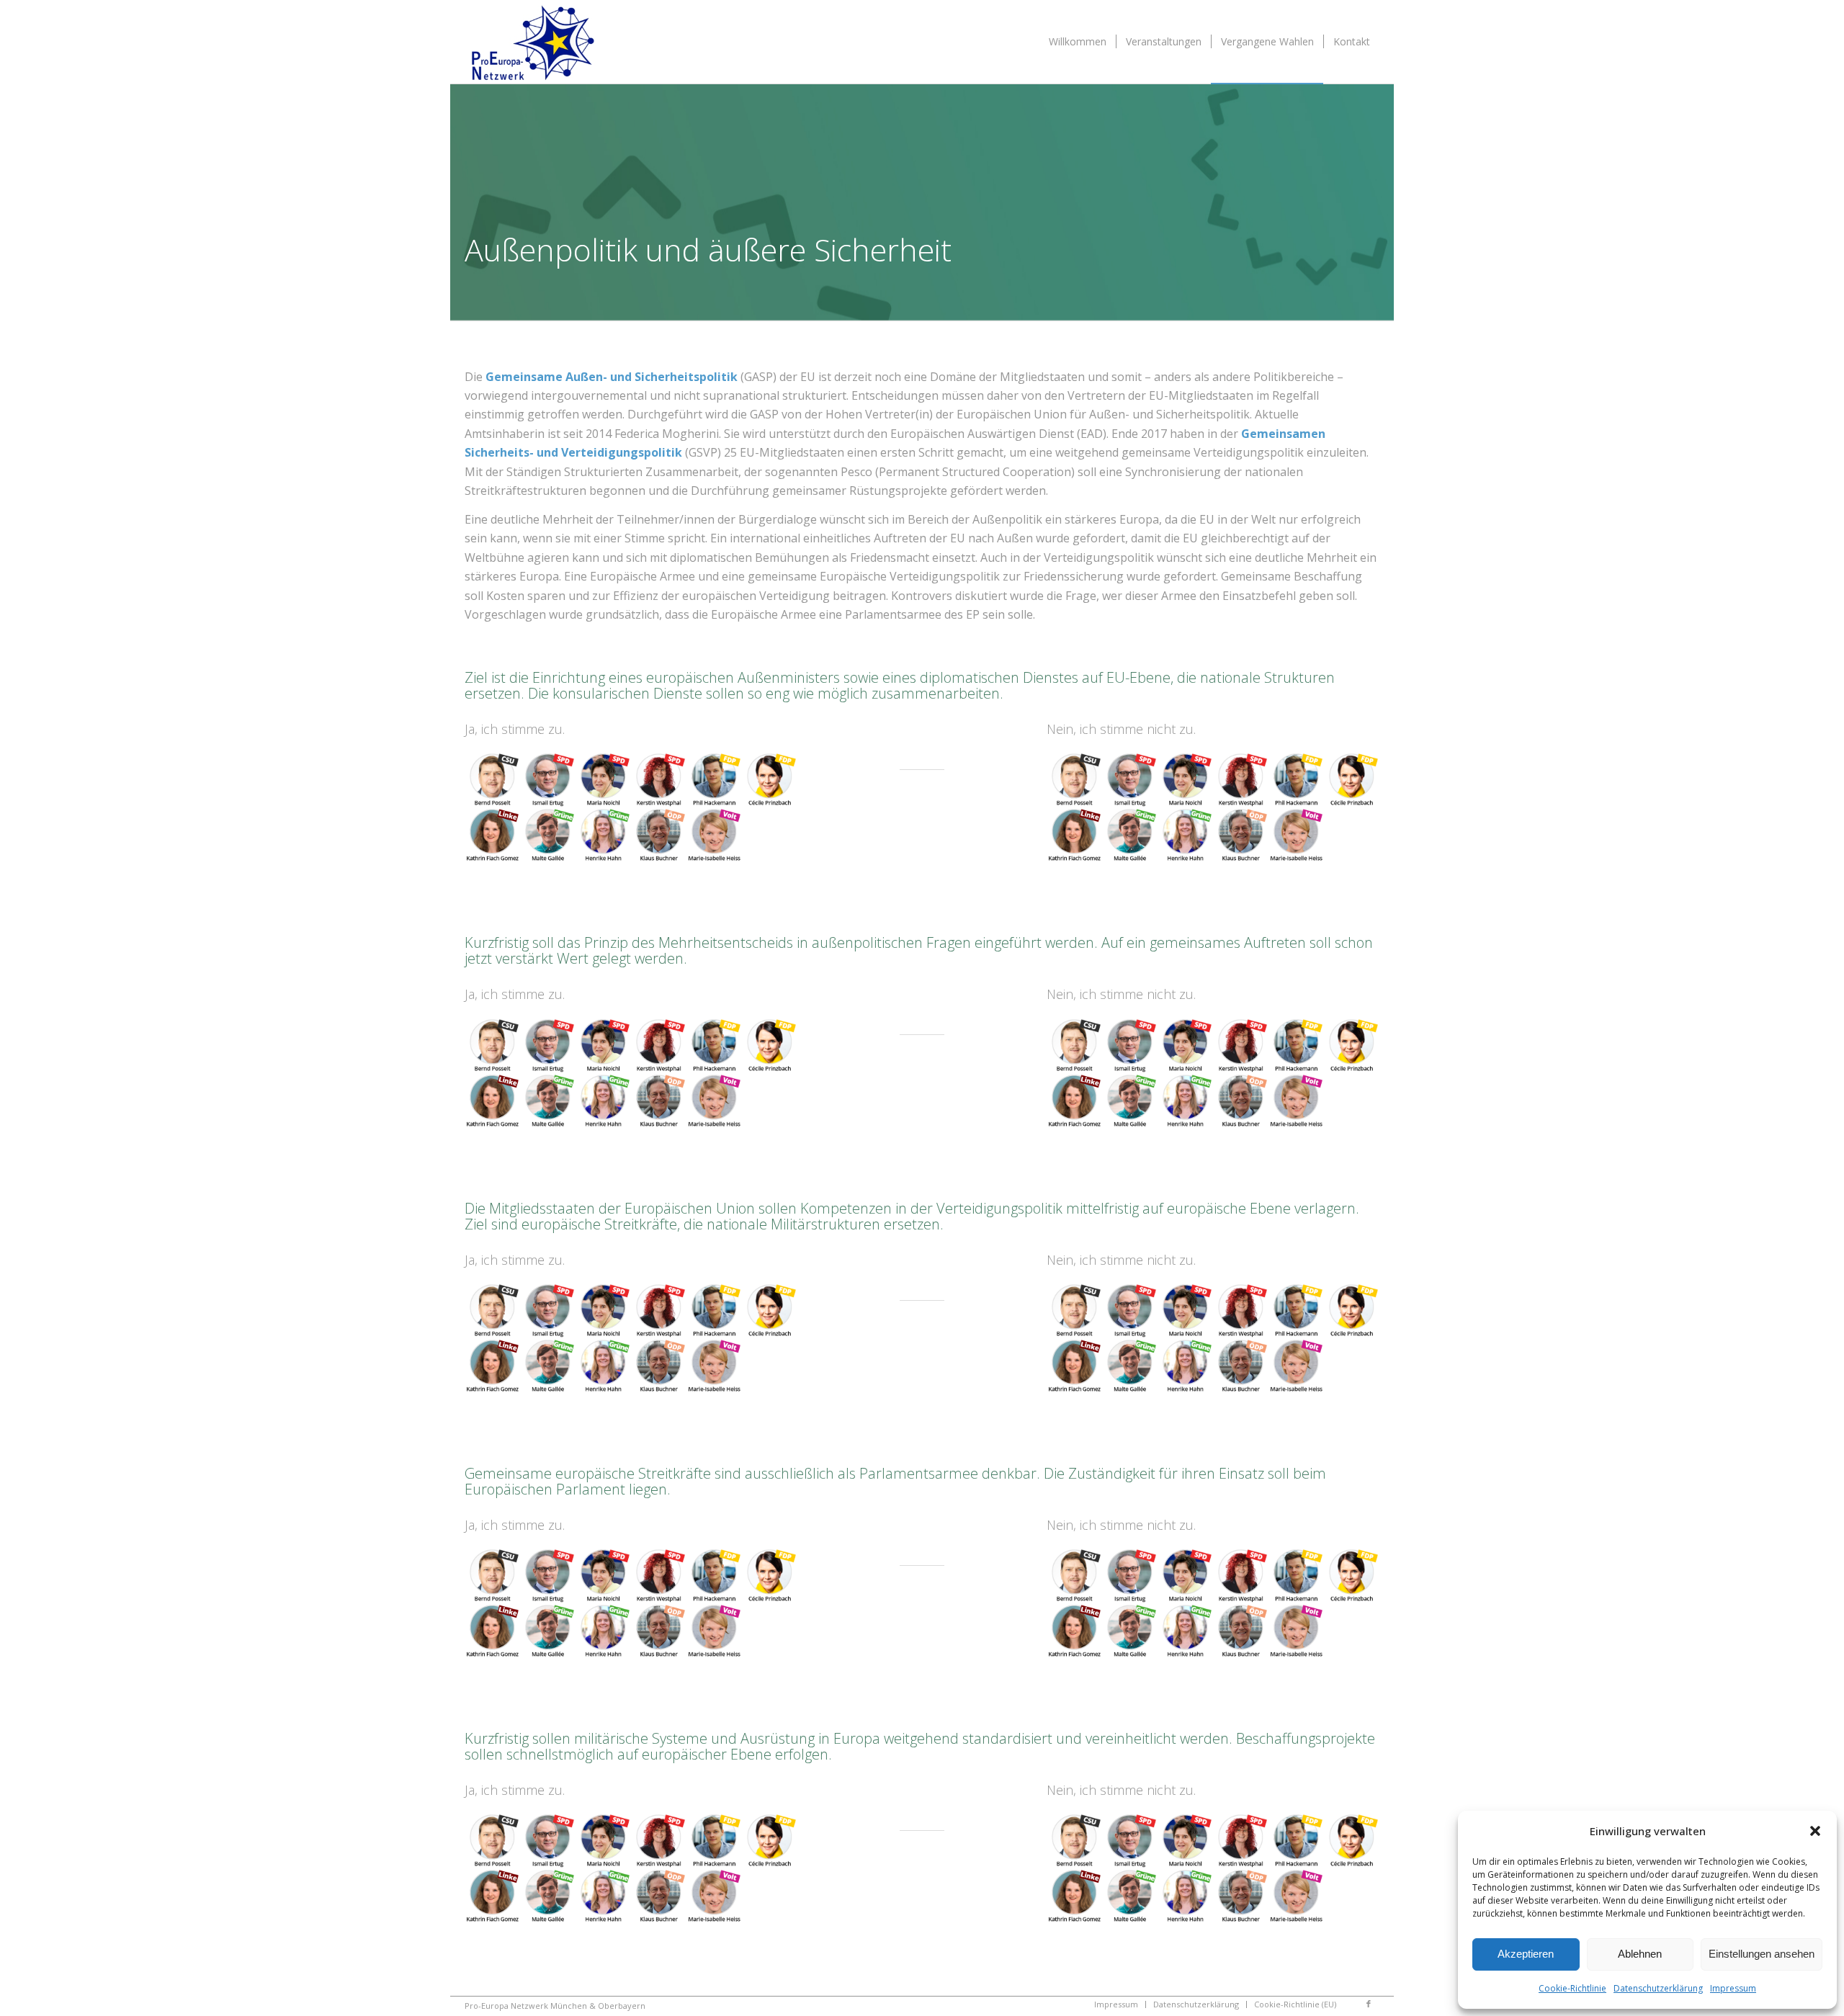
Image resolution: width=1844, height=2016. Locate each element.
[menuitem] (1078, 42)
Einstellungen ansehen (1762, 1954)
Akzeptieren (1526, 1954)
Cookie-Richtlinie (1572, 1988)
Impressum (1733, 1988)
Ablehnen (1640, 1954)
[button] (1815, 1831)
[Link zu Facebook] (1369, 2004)
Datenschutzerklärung (1658, 1988)
